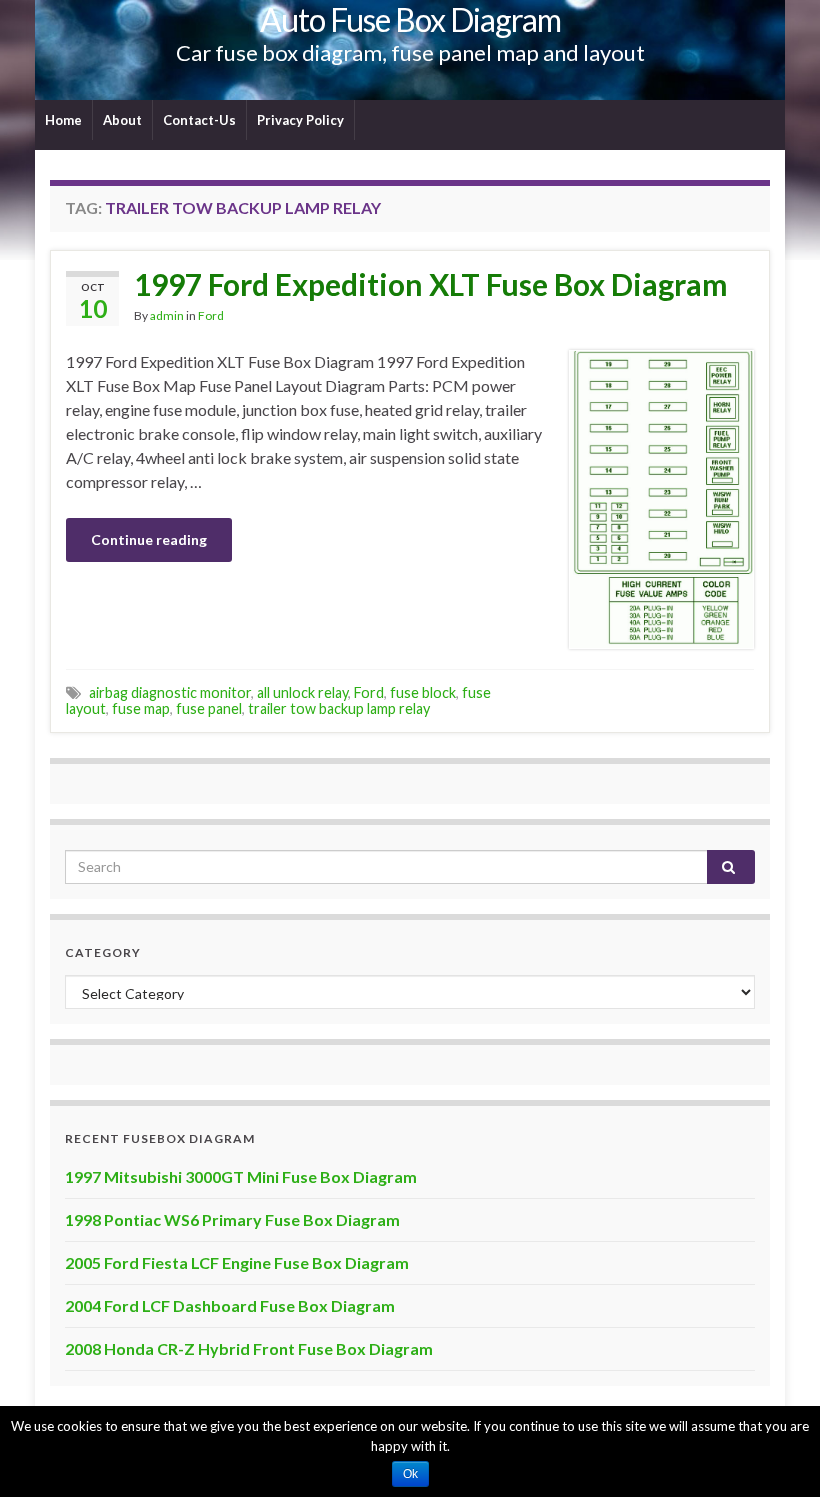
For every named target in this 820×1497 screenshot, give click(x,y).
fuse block (423, 692)
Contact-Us (199, 120)
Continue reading (149, 539)
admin (167, 315)
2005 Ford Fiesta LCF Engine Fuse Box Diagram (237, 1262)
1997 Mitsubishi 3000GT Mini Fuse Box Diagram (241, 1176)
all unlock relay (302, 692)
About (122, 120)
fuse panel (209, 708)
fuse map (141, 708)
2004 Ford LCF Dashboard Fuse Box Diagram (230, 1305)
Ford (211, 315)
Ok (410, 1474)
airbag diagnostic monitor (170, 692)
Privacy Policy (300, 120)
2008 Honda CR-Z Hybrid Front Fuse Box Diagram (249, 1348)
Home (63, 120)
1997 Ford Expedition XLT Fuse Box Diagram (431, 284)
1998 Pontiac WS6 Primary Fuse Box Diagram (232, 1219)
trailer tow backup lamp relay (339, 708)
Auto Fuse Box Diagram (410, 19)
